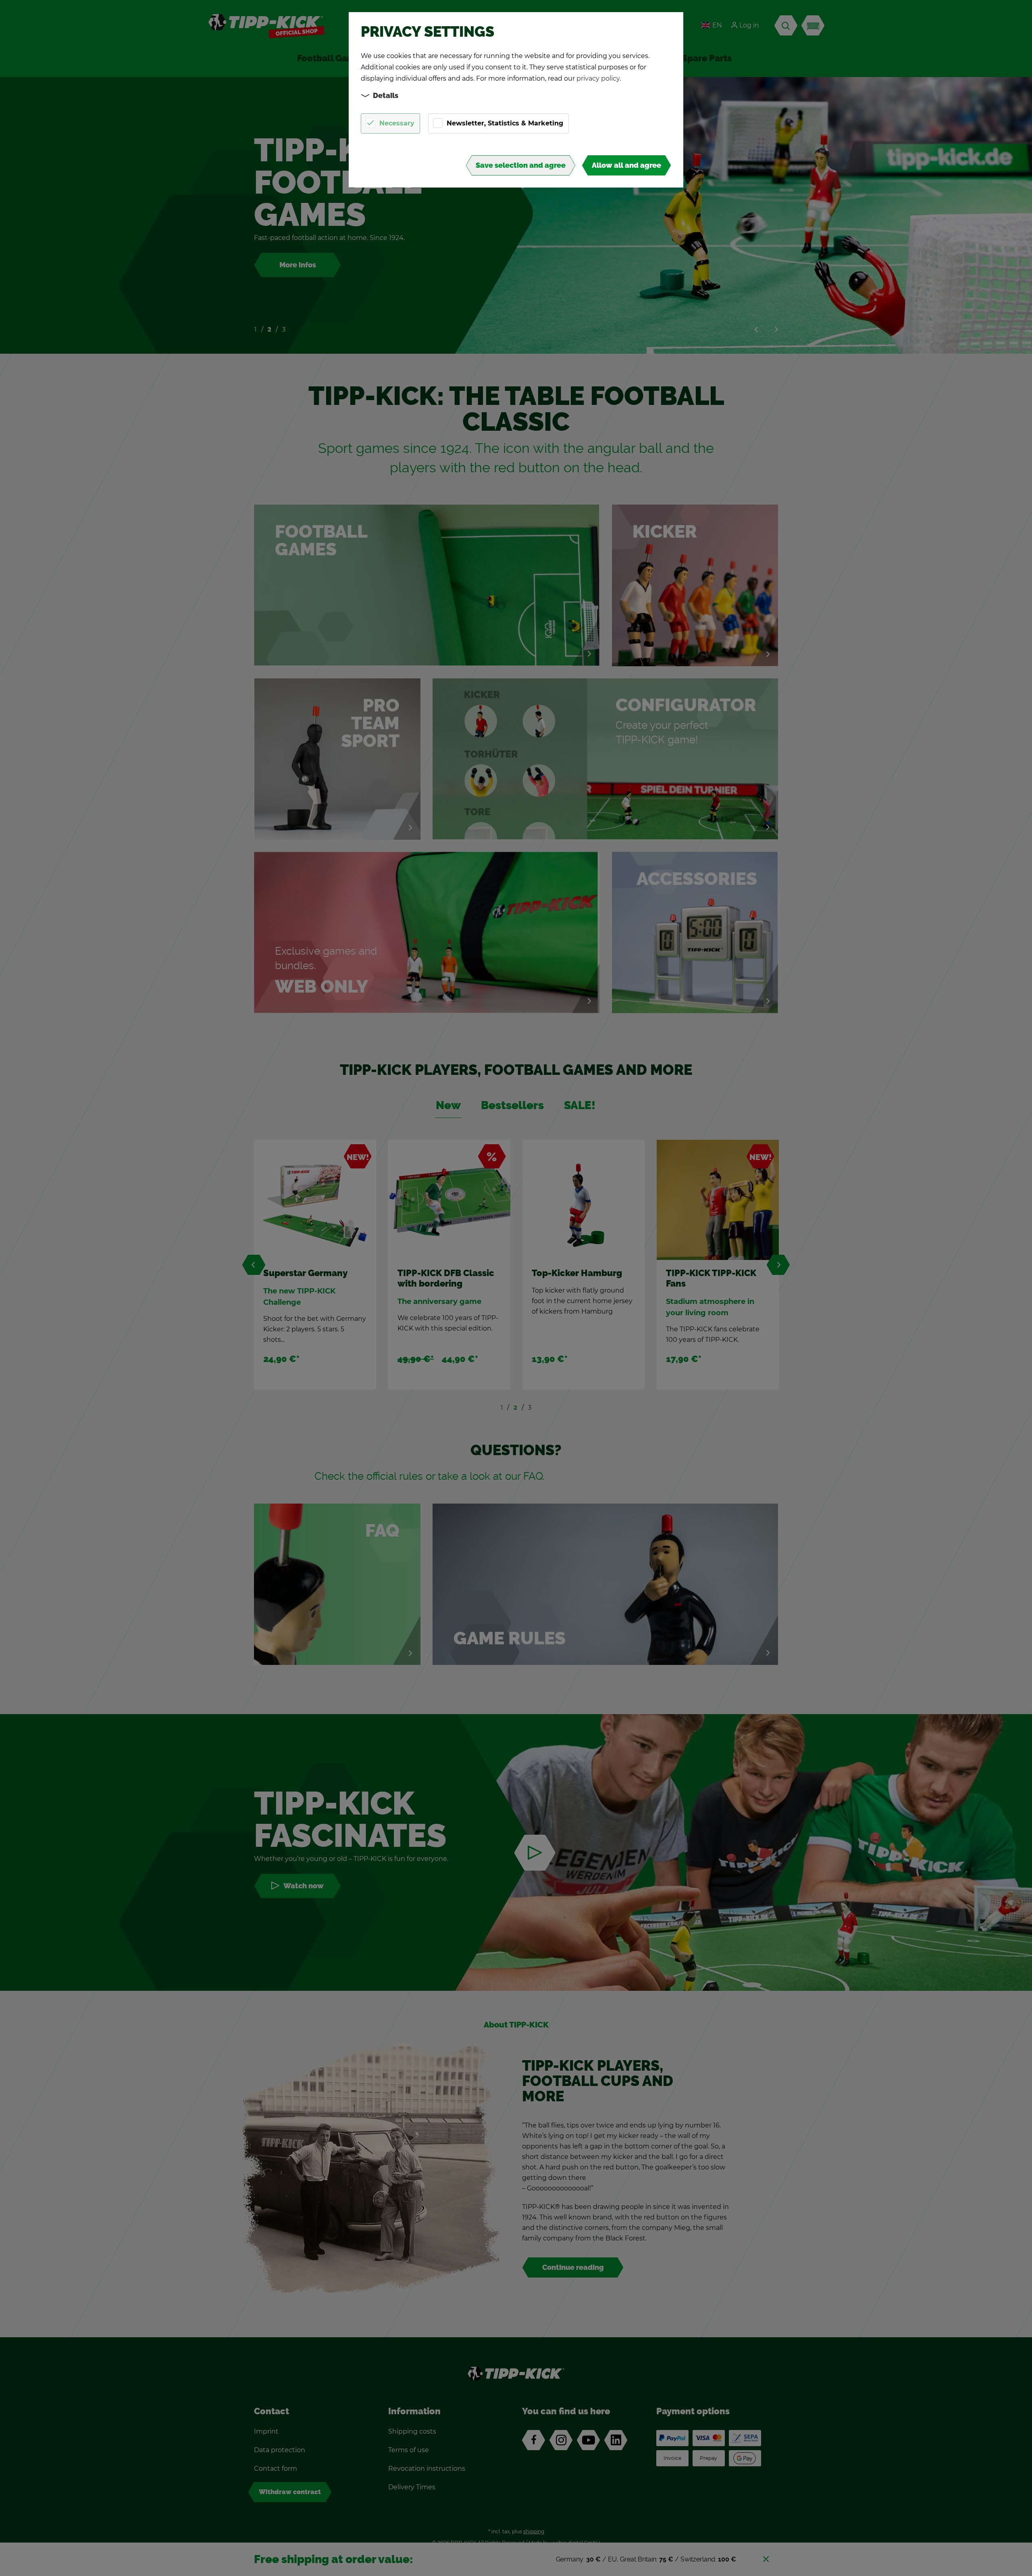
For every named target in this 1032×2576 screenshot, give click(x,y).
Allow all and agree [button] (626, 165)
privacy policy (598, 78)
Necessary (397, 123)
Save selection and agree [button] (521, 165)
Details (386, 96)
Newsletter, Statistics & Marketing (505, 123)
